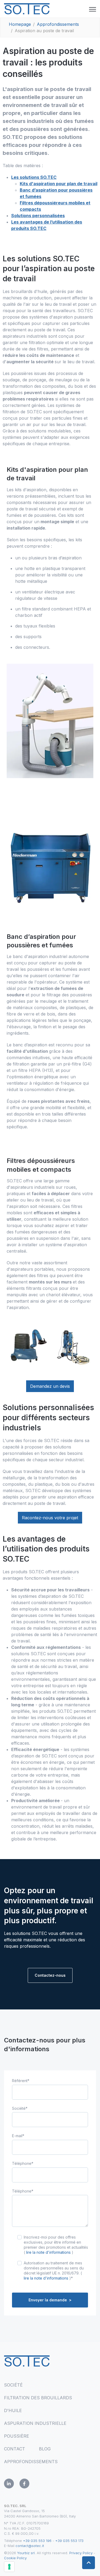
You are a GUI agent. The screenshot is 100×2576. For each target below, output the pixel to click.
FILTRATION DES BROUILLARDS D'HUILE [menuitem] (38, 2404)
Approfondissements (58, 24)
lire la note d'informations (48, 2252)
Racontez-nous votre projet (50, 1518)
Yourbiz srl (26, 2553)
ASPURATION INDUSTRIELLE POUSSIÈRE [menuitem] (35, 2430)
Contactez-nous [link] (50, 1975)
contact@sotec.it (30, 2546)
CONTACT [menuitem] (15, 2449)
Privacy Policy (81, 2553)
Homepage (20, 24)
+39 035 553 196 (38, 2541)
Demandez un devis (50, 1386)
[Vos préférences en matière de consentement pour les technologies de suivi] (9, 2567)
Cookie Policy (16, 2558)
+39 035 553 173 (69, 2541)
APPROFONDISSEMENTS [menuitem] (31, 2462)
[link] (27, 8)
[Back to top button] (89, 2563)
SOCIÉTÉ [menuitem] (13, 2385)
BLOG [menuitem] (45, 2449)
